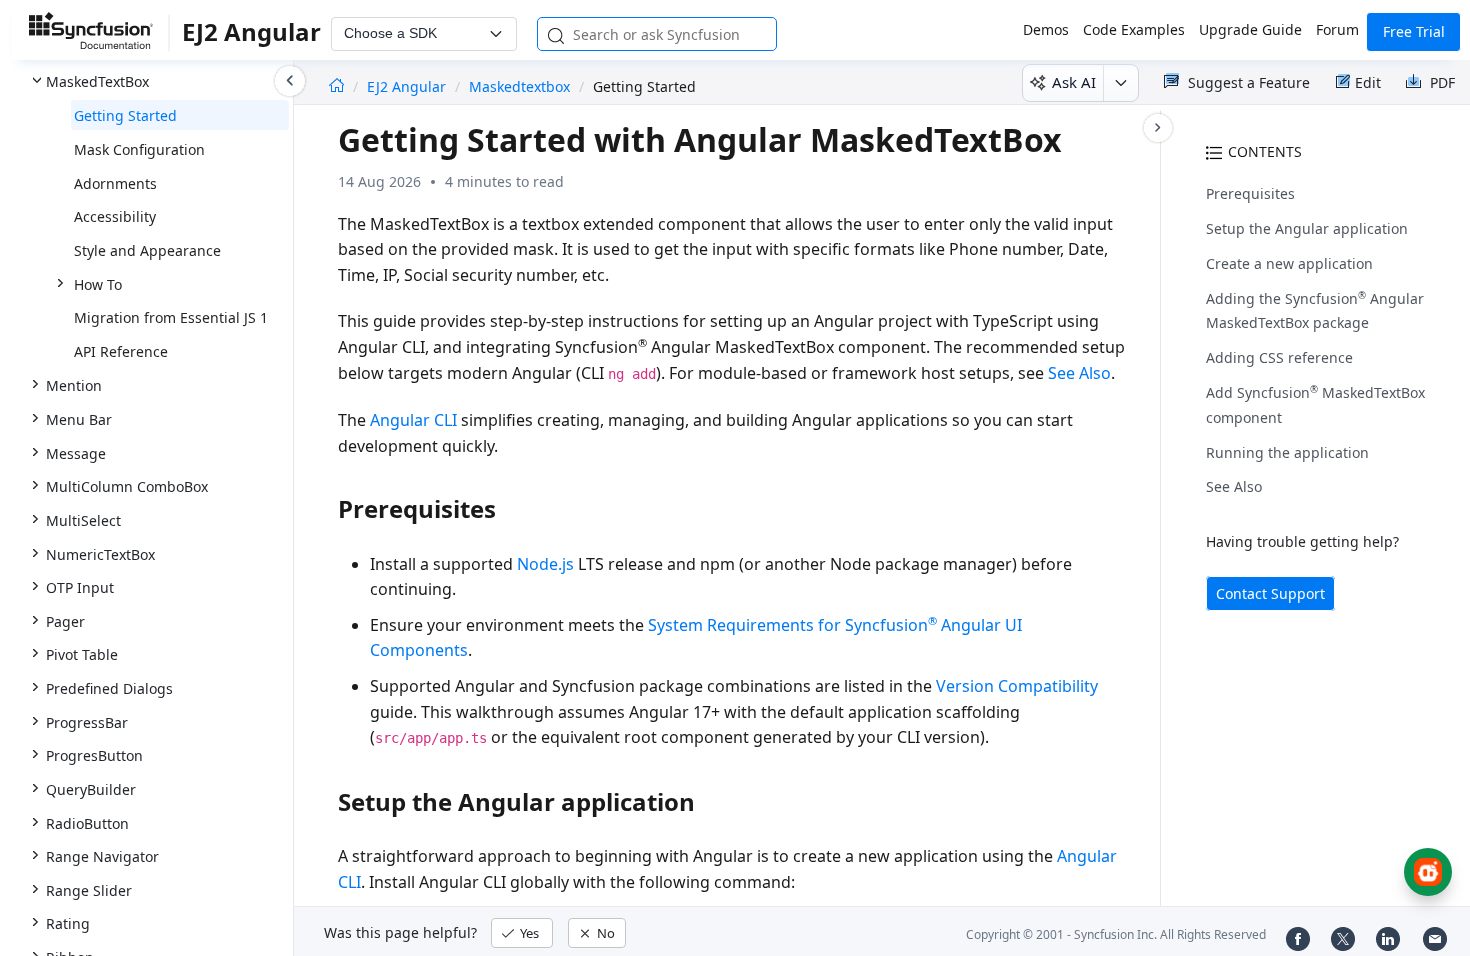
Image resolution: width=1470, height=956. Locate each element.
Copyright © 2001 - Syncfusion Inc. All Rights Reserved (1116, 934)
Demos (1046, 29)
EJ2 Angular (408, 86)
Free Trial (1414, 31)
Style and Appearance (147, 250)
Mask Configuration (139, 149)
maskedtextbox (519, 86)
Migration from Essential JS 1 (171, 317)
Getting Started (125, 115)
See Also (1234, 486)
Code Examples (1134, 29)
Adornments (115, 183)
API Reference (121, 351)
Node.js (545, 564)
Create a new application (1289, 263)
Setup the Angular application (1307, 228)
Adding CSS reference (1279, 357)
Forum (1337, 29)
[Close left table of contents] (290, 81)
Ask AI (1074, 82)
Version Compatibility (1017, 686)
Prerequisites (1250, 193)
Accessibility (115, 216)
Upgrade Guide (1250, 29)
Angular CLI (413, 420)
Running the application (1287, 452)
